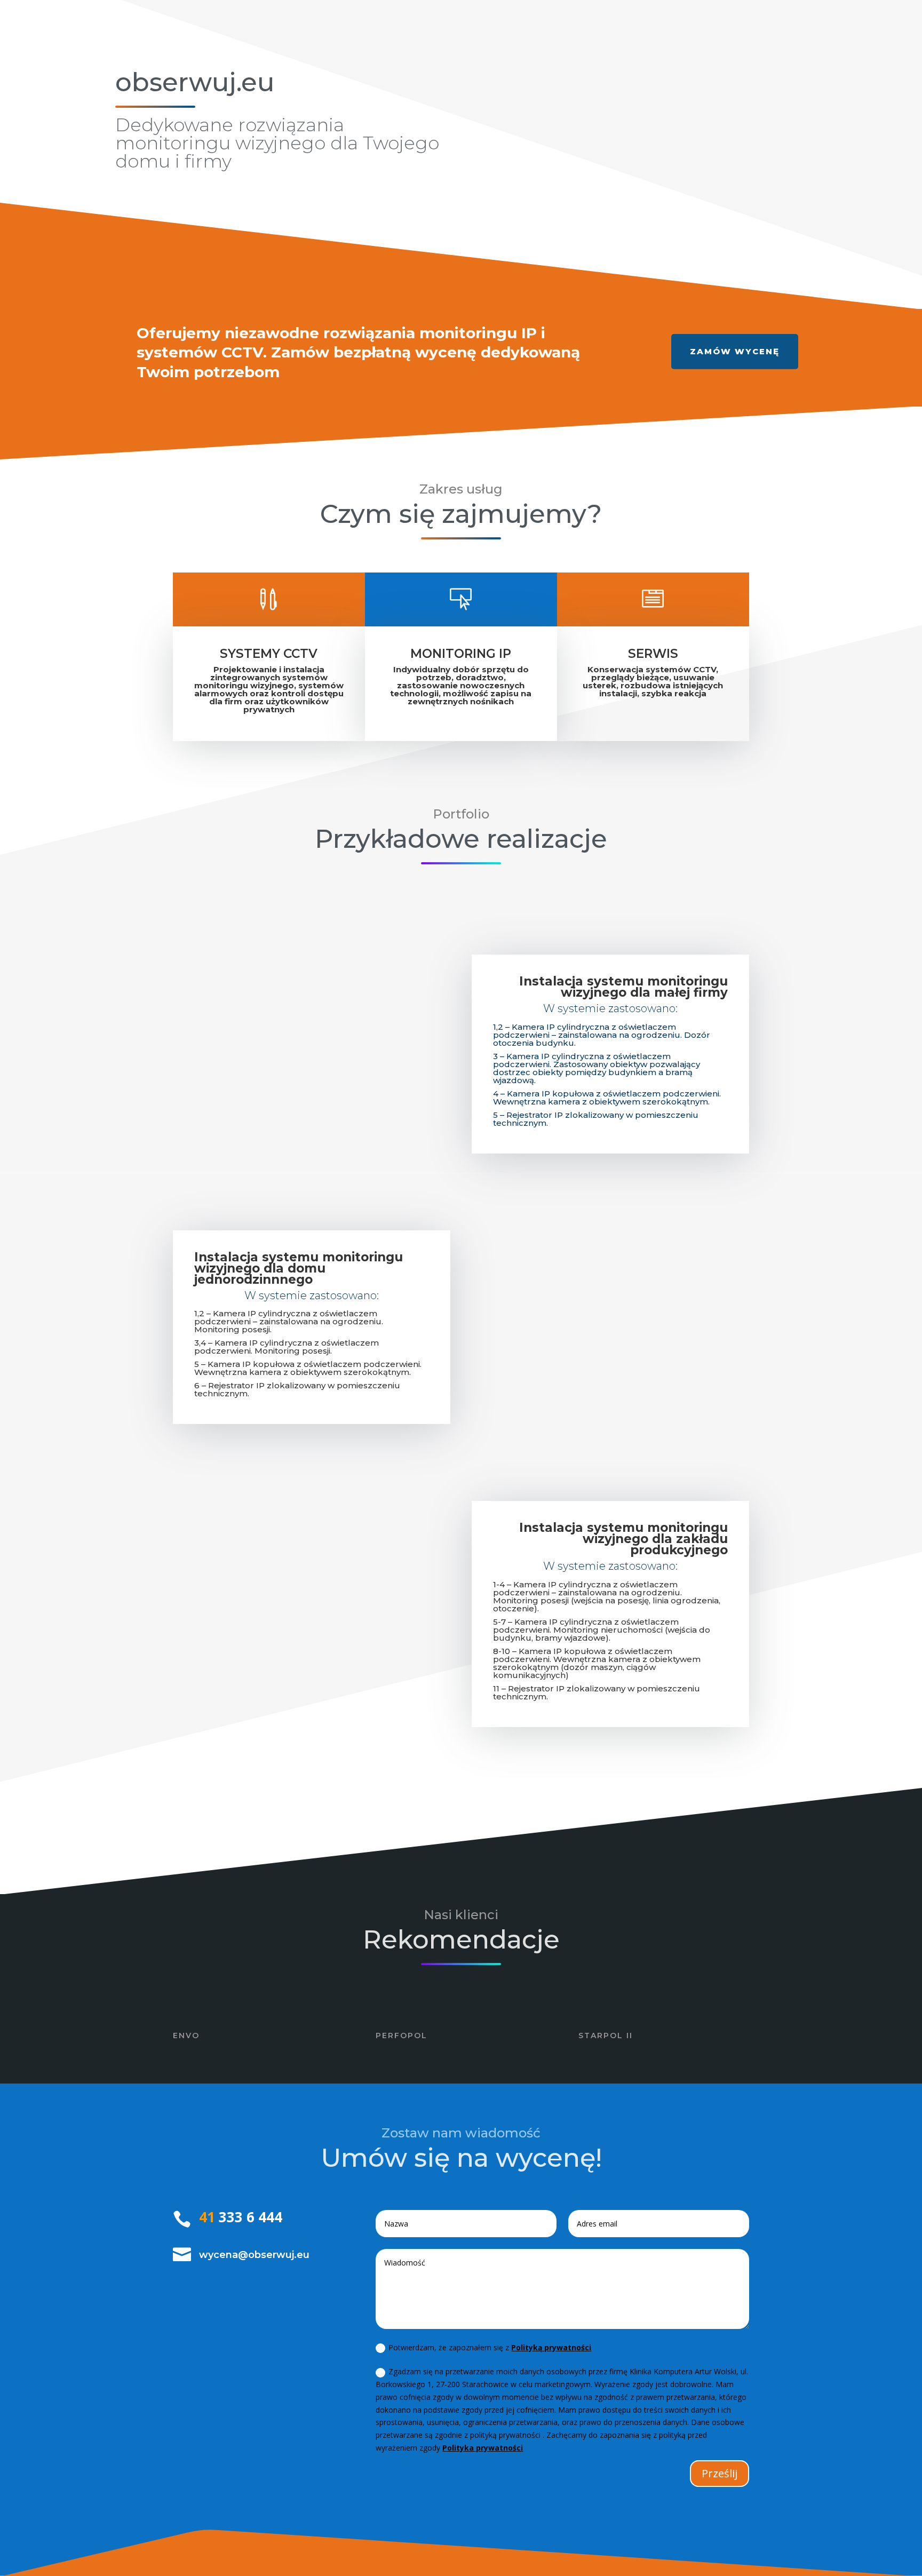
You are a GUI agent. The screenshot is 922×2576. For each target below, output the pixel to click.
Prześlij (720, 2473)
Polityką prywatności (551, 2347)
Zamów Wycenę (735, 351)
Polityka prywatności (483, 2448)
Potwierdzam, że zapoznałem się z (490, 2347)
